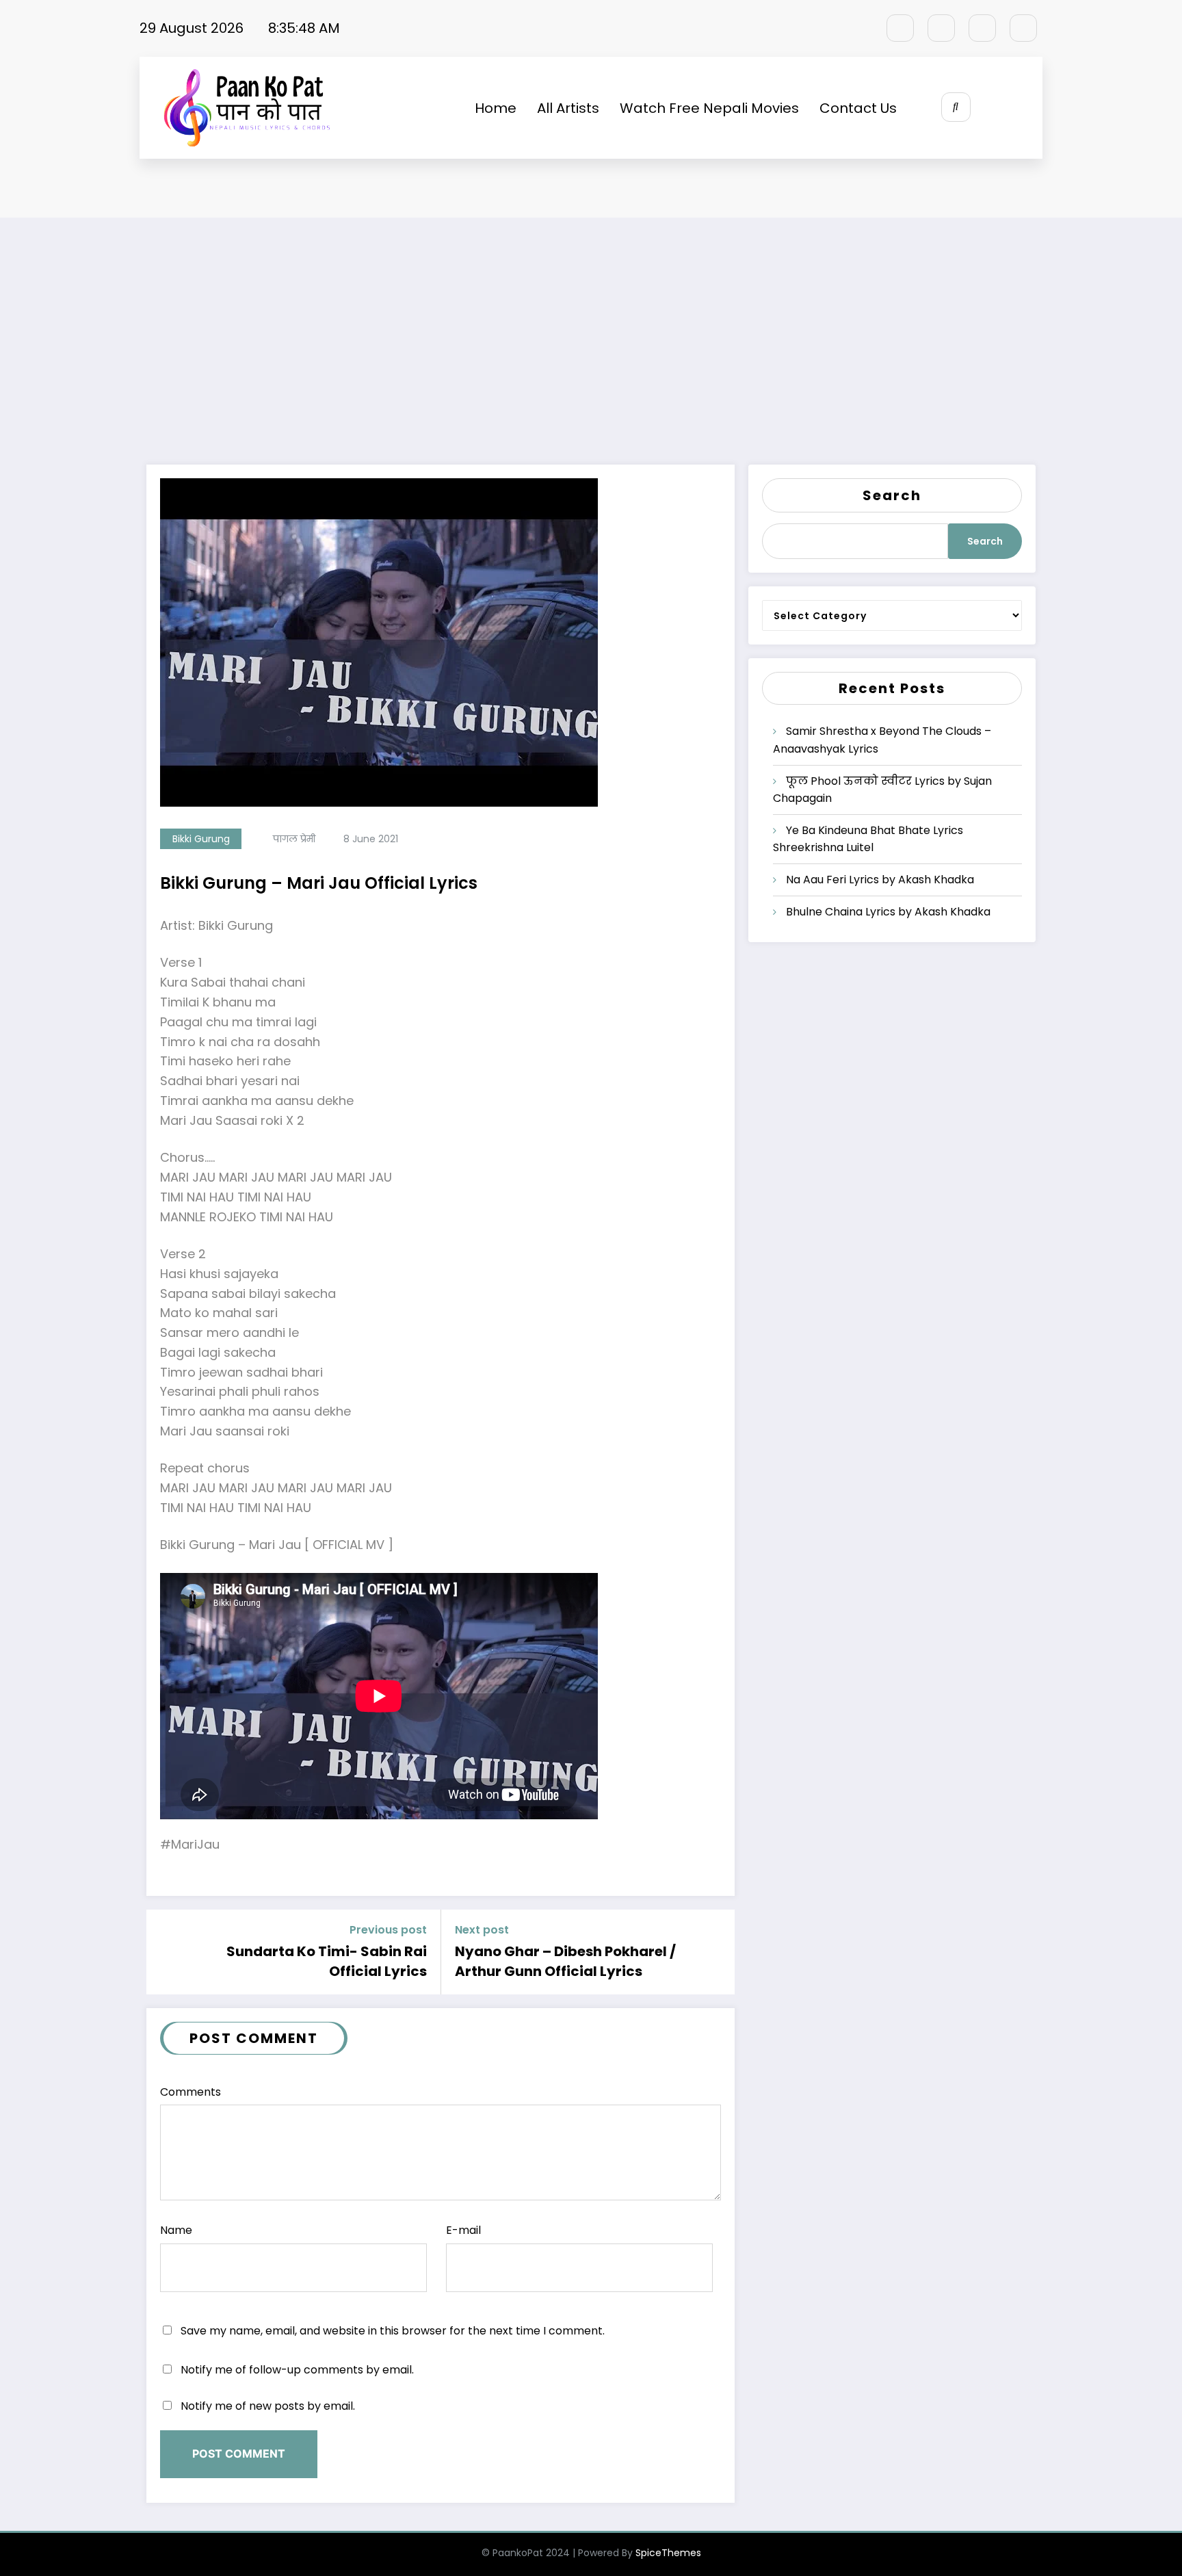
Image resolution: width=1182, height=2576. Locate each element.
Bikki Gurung (201, 839)
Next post (482, 1930)
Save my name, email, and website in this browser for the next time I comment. (393, 2331)
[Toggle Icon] (1017, 108)
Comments (191, 2092)
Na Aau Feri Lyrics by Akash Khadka (880, 880)
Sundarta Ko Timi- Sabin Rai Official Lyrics (327, 1961)
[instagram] (982, 28)
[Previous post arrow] (162, 1952)
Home (496, 108)
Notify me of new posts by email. (268, 2406)
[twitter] (941, 28)
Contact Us (858, 108)
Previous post (388, 1930)
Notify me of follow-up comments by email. (297, 2370)
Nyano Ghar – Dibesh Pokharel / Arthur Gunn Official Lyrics (565, 1961)
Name (176, 2230)
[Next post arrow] (719, 1952)
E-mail (463, 2230)
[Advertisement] (591, 355)
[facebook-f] (900, 28)
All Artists (568, 108)
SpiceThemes (668, 2553)
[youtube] (1023, 28)
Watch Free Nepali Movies (709, 108)
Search (892, 495)
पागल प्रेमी (294, 839)
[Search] (956, 107)
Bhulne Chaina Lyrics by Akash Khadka (888, 912)
